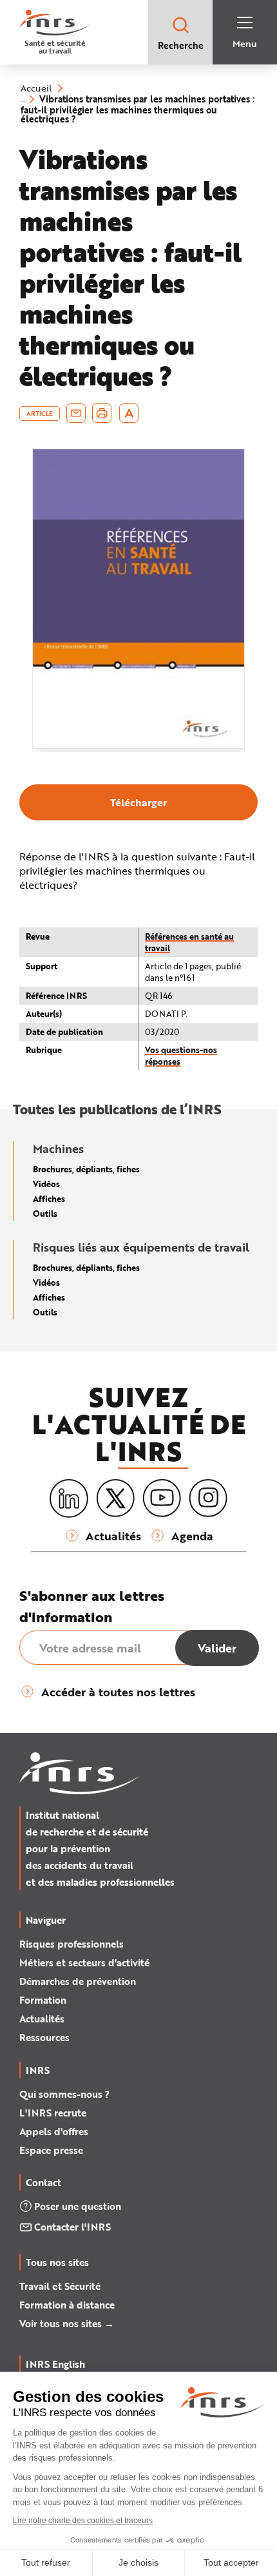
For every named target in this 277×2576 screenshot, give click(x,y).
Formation (43, 2000)
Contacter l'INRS (72, 2227)
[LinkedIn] (69, 1499)
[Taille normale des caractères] (129, 413)
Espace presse (51, 2150)
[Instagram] (208, 1498)
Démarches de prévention (78, 1981)
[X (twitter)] (115, 1498)
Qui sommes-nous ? (64, 2094)
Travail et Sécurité (60, 2286)
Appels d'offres (54, 2131)
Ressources (44, 2037)
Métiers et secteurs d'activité (84, 1962)
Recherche (181, 45)
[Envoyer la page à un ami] (76, 413)
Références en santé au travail (189, 942)
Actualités (42, 2019)
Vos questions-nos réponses (181, 1055)
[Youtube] (162, 1498)
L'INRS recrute (53, 2113)
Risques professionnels (72, 1944)
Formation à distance (67, 2305)
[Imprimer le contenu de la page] (102, 413)
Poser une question (78, 2206)
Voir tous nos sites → (67, 2323)
